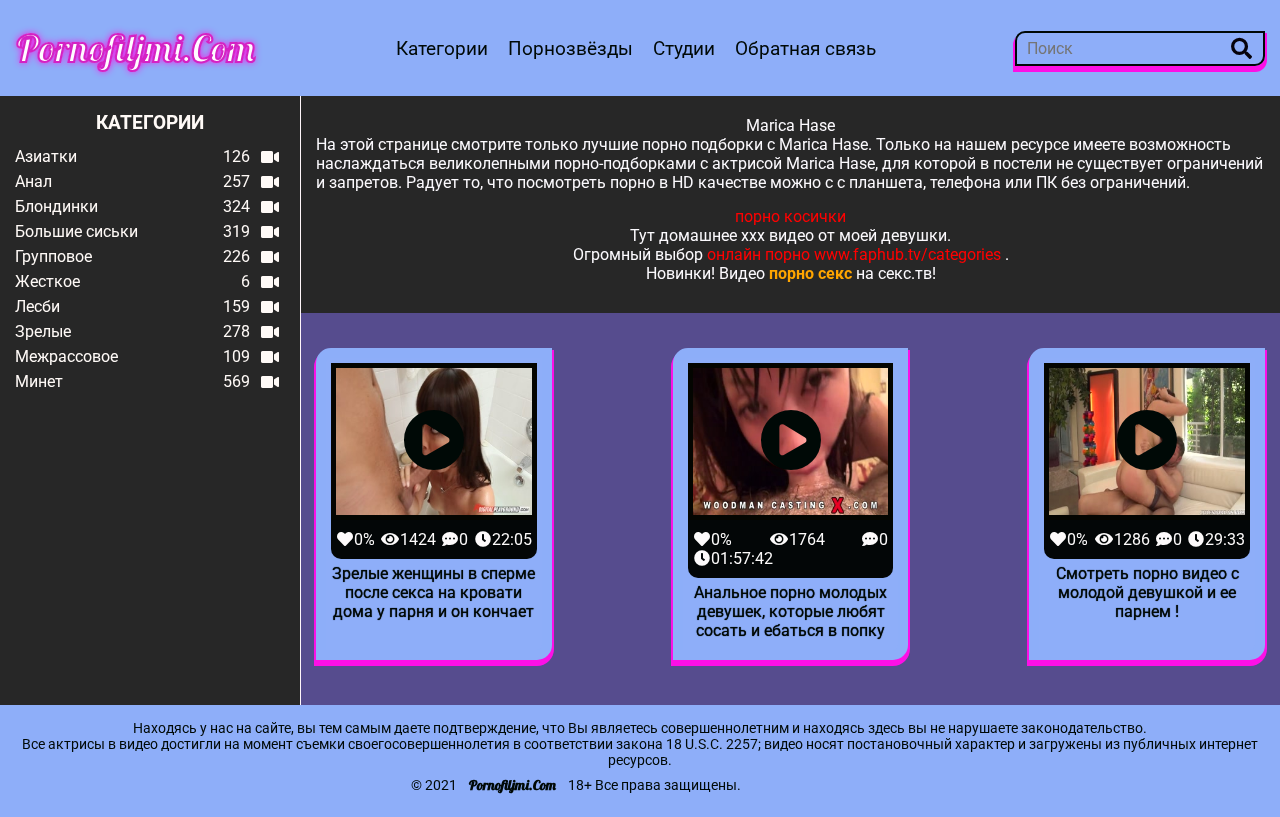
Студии (684, 48)
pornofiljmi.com (136, 48)
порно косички (790, 216)
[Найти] (1241, 48)
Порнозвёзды (570, 48)
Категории (442, 48)
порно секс (810, 273)
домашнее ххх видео (736, 235)
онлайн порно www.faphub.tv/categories (854, 254)
